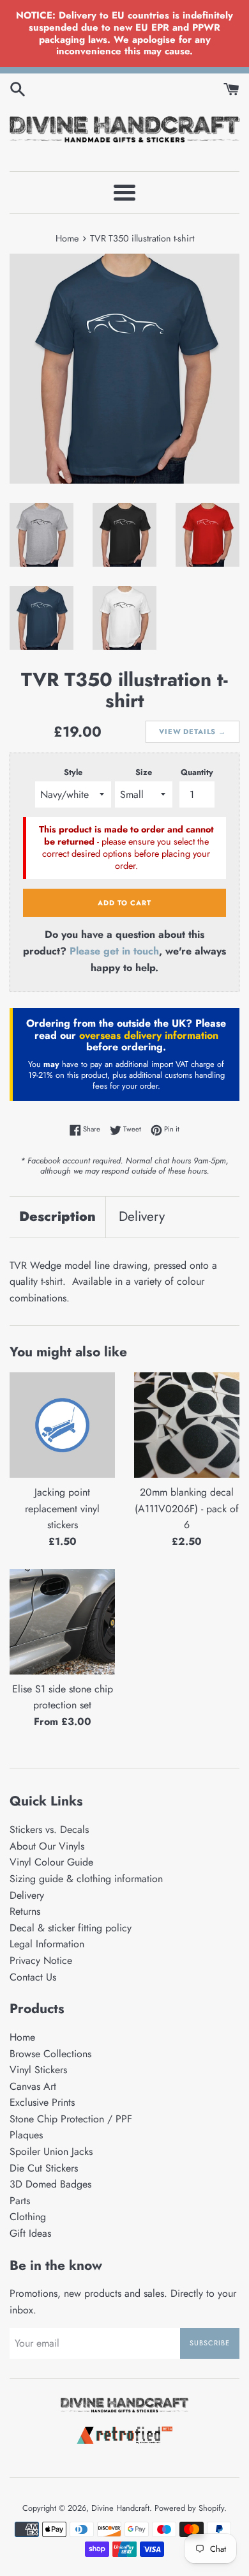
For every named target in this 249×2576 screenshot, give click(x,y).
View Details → (192, 732)
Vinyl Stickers (38, 2070)
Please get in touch (114, 951)
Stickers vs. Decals (49, 1829)
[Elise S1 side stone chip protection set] (62, 1622)
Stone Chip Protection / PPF (71, 2119)
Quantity (197, 772)
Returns (25, 1911)
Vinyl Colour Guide (51, 1862)
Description (57, 1216)
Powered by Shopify (189, 2508)
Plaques (26, 2135)
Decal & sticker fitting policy (71, 1928)
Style (73, 772)
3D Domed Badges (50, 2184)
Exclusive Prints (42, 2102)
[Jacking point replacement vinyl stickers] (62, 1425)
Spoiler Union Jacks (51, 2151)
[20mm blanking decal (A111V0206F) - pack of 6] (187, 1425)
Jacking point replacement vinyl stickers (62, 1508)
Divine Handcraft (120, 2508)
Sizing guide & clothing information (86, 1879)
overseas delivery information (149, 1035)
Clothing (28, 2217)
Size (144, 772)
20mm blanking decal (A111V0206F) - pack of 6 (187, 1508)
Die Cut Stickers (44, 2168)
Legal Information (47, 1944)
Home (22, 2037)
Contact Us (33, 1977)
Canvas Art (33, 2086)
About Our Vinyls (47, 1846)
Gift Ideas (30, 2233)
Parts (20, 2201)
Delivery (142, 1216)
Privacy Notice (41, 1960)
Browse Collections (50, 2054)
